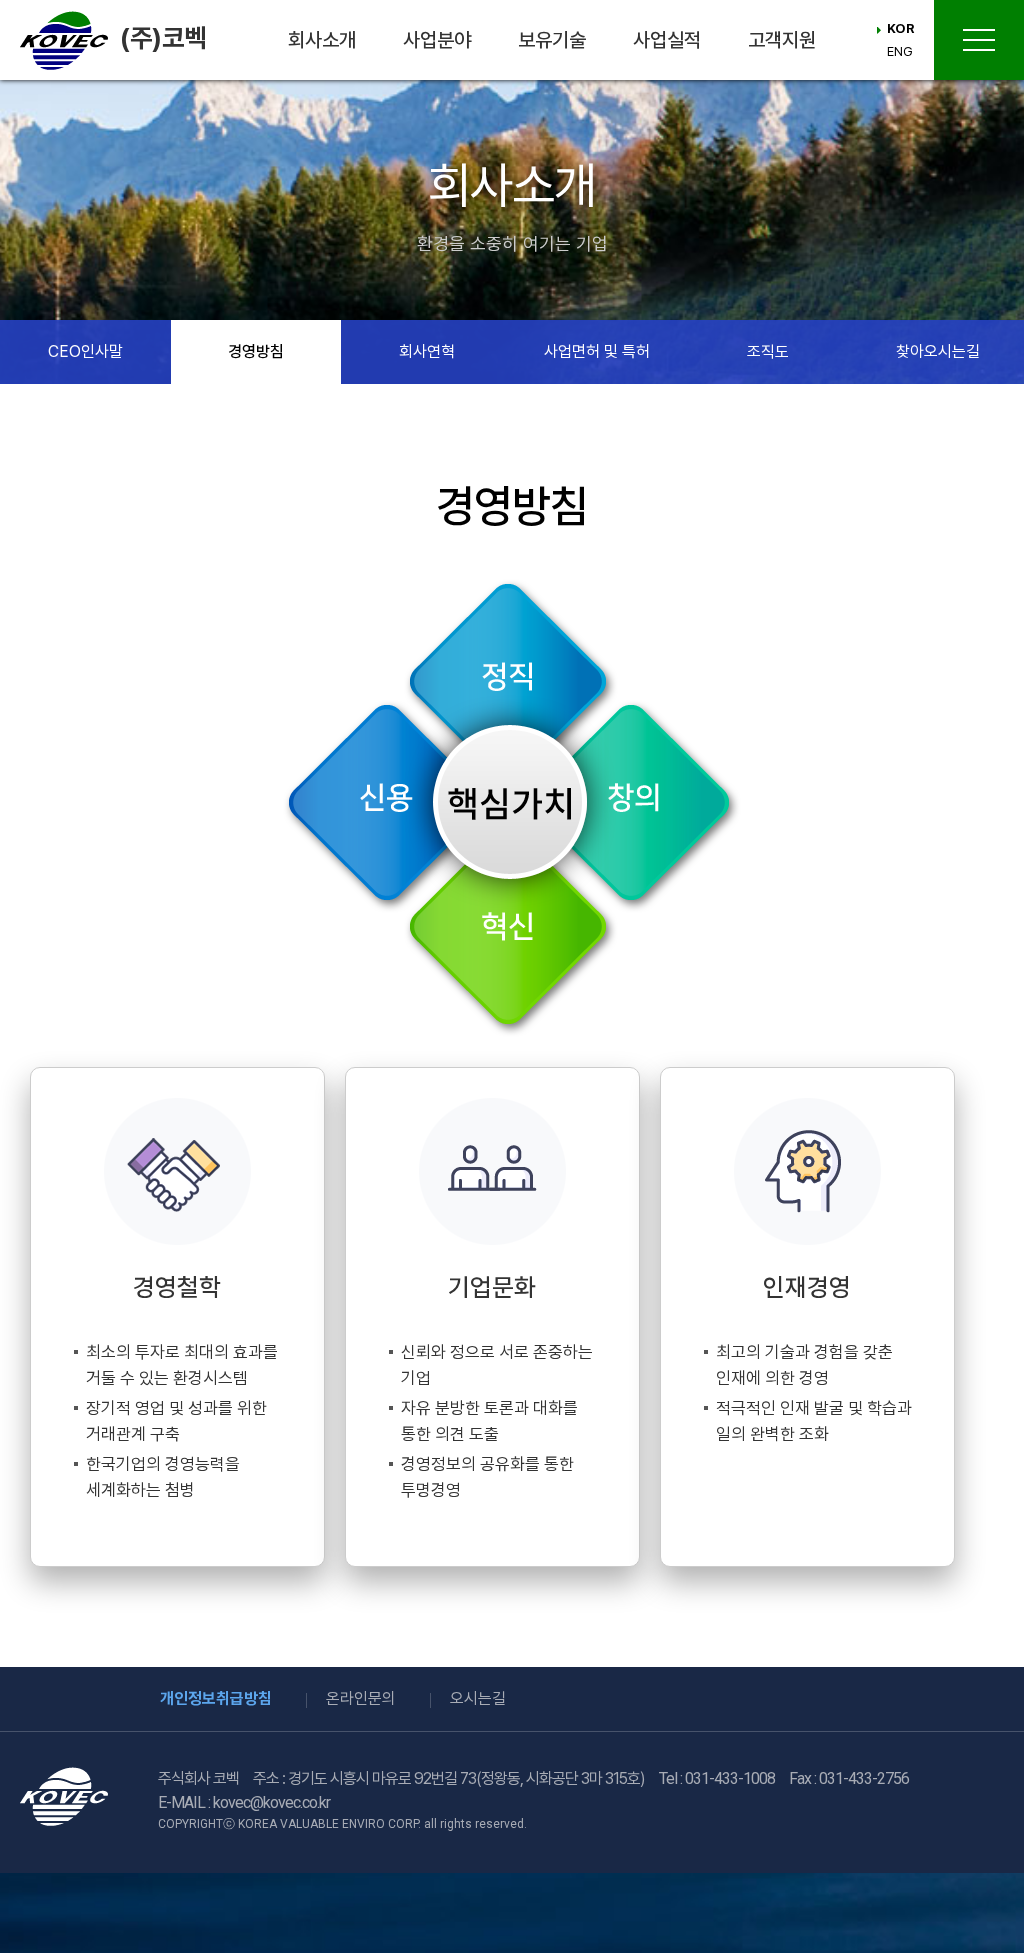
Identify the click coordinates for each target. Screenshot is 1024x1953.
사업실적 (667, 40)
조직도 (768, 351)
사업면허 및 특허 (597, 351)
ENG (900, 51)
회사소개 (322, 40)
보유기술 (552, 40)
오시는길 (478, 1698)
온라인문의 (361, 1698)
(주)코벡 (163, 37)
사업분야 (437, 40)
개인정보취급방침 (216, 1698)
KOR (900, 28)
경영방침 (256, 351)
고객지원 (782, 40)
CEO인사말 (85, 351)
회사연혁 (427, 351)
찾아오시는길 (938, 351)
